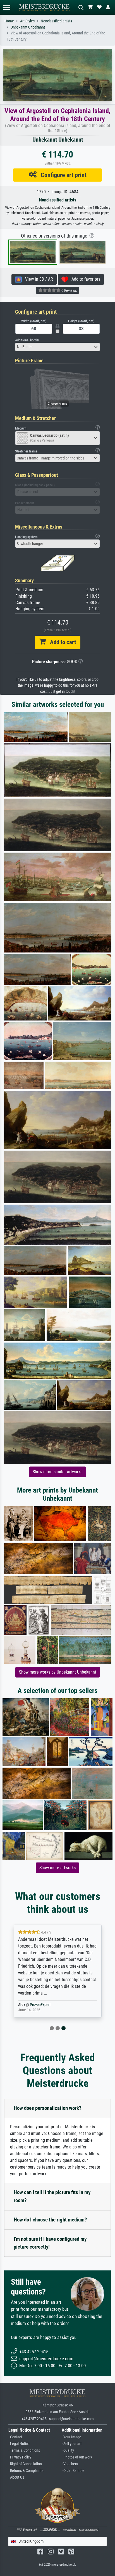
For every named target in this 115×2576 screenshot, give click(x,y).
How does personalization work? (48, 2108)
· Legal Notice (19, 2444)
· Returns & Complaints (26, 2471)
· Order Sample (73, 2471)
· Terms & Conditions (24, 2451)
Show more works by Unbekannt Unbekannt (58, 1672)
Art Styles (27, 21)
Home (9, 21)
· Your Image (71, 2437)
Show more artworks (57, 1868)
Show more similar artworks (57, 1472)
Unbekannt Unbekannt (28, 27)
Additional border (27, 340)
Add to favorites (84, 279)
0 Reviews (69, 290)
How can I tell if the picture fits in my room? (52, 2196)
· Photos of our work (77, 2457)
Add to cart (61, 642)
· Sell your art (72, 2444)
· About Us (16, 2477)
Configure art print (62, 175)
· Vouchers (70, 2464)
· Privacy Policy (20, 2457)
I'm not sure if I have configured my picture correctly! (50, 2243)
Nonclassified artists (56, 21)
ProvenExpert (40, 2005)
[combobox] (57, 347)
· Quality (68, 2451)
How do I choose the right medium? (50, 2220)
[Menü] (7, 7)
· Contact (15, 2437)
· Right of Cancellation (25, 2464)
